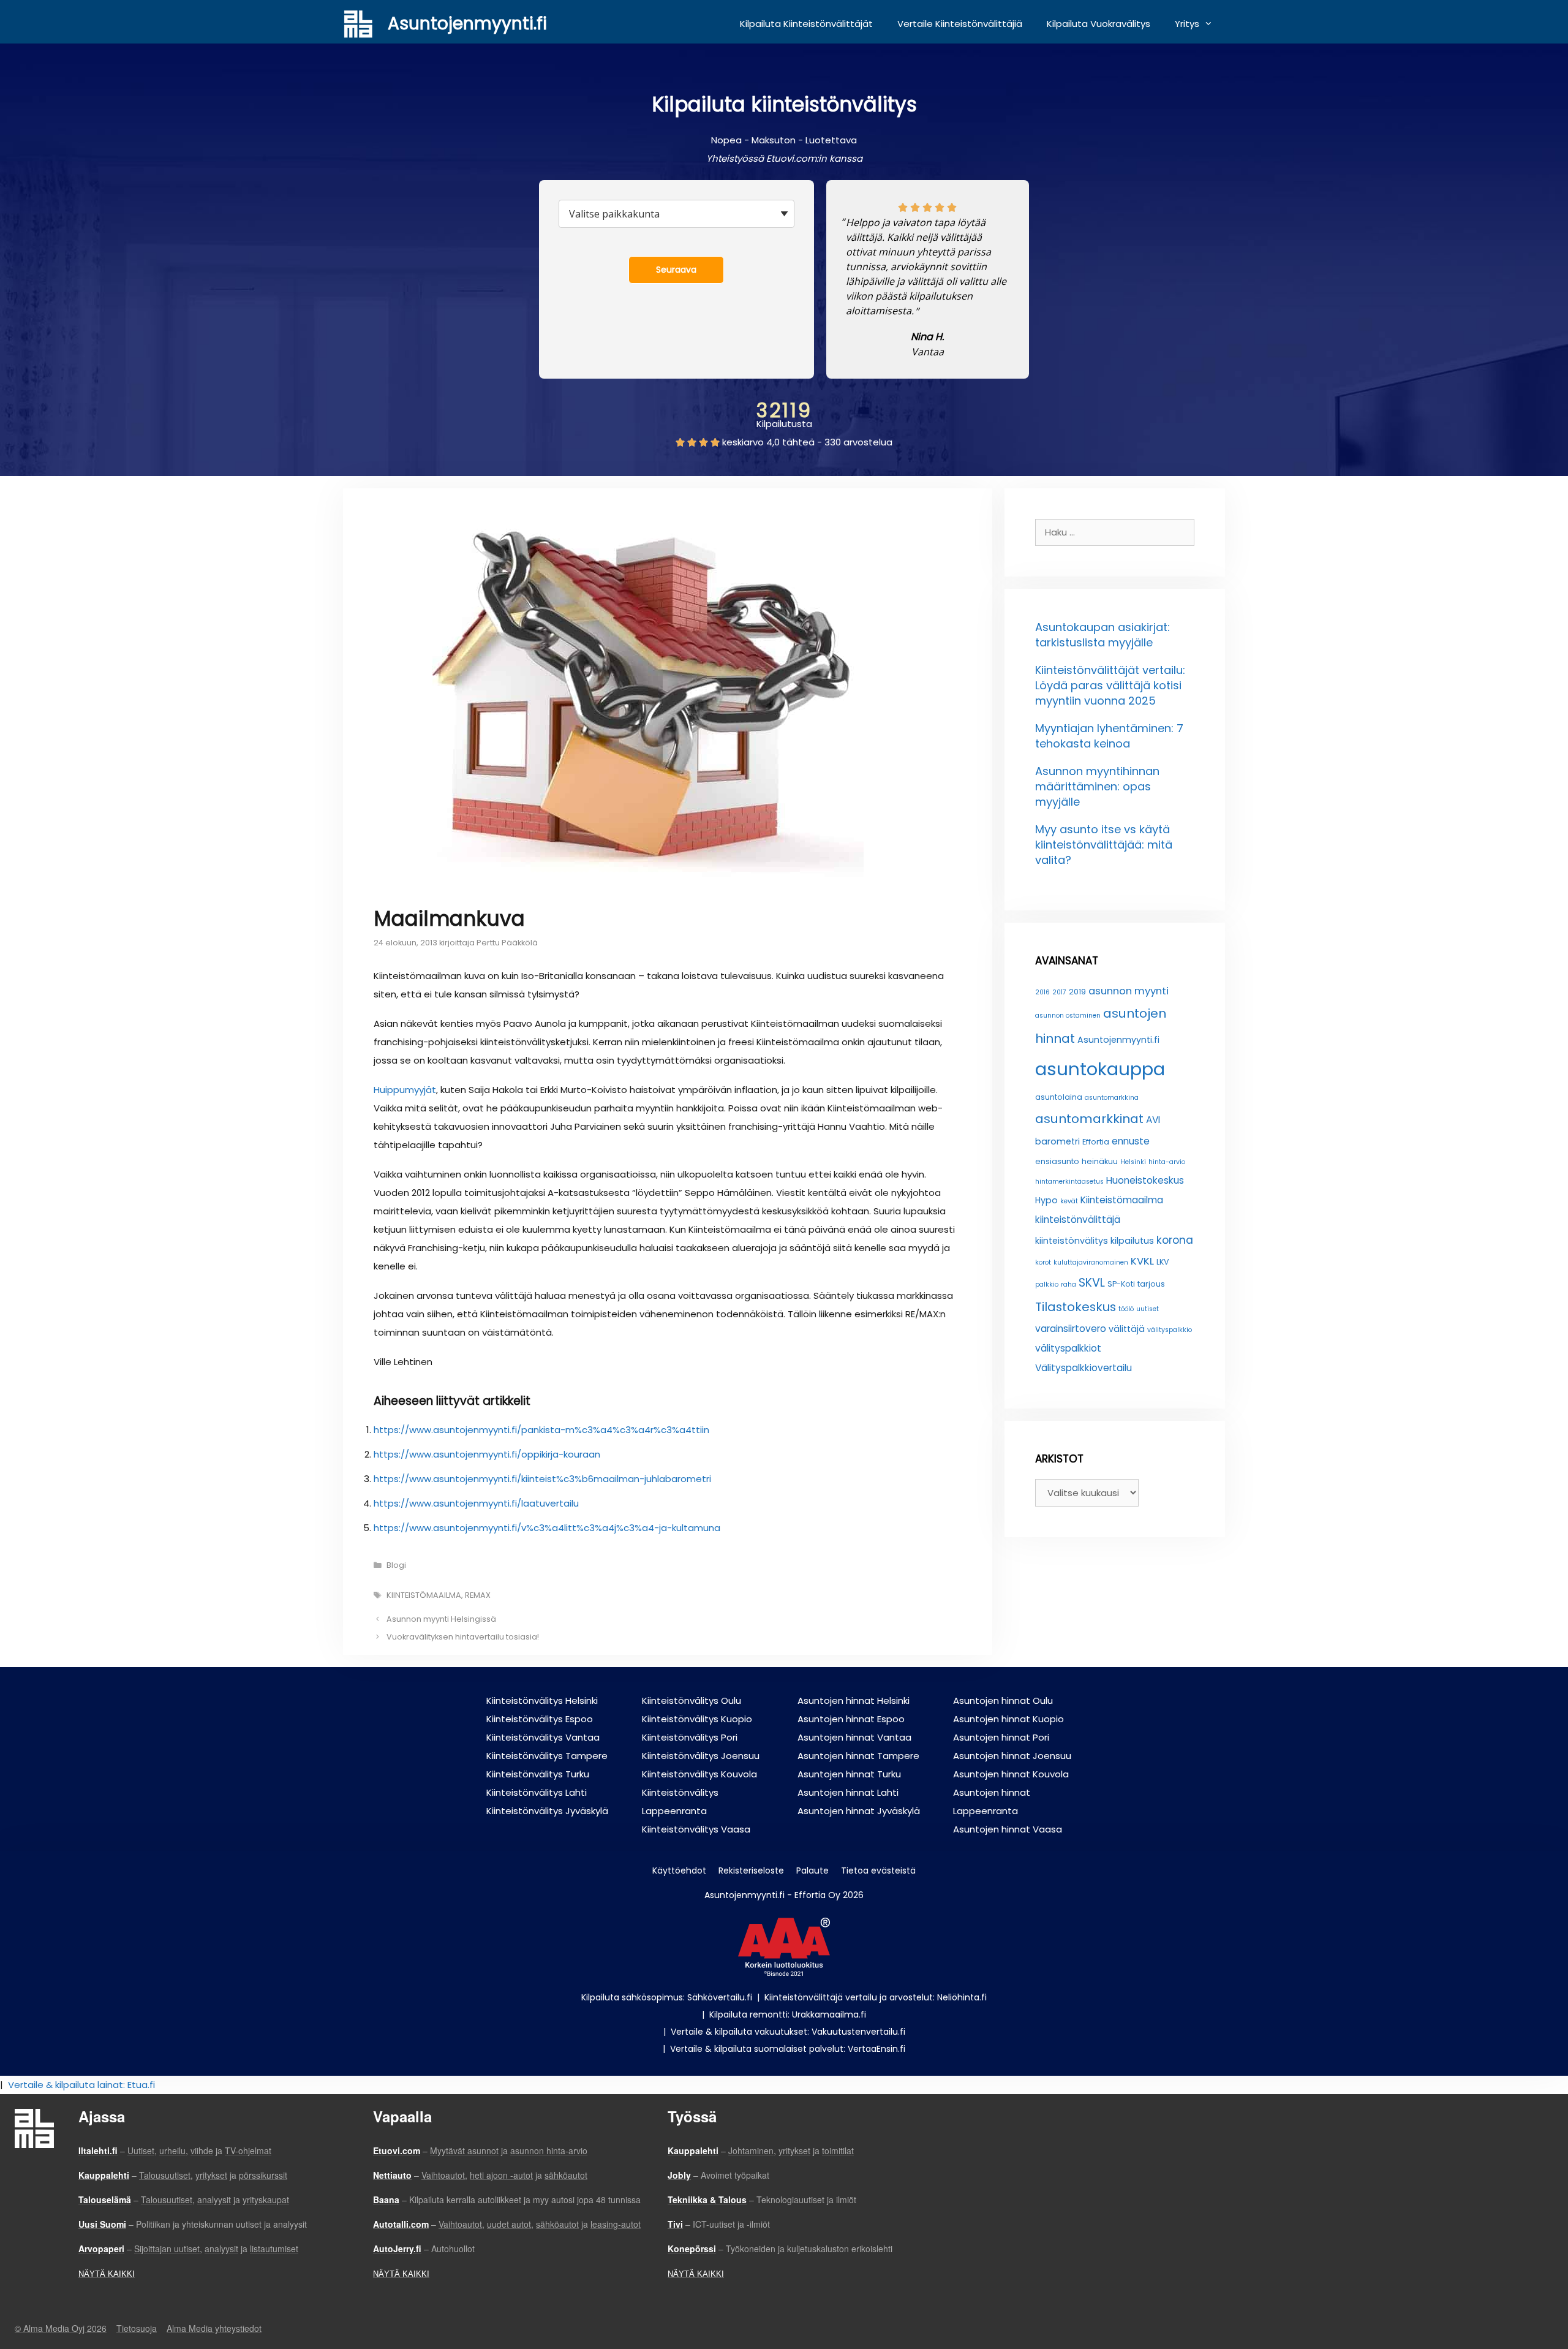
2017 (1059, 992)
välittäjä (1127, 1329)
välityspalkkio (1170, 1330)
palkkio (1047, 1284)
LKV (1163, 1262)
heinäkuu (1100, 1161)
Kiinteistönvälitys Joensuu (701, 1756)
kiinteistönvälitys (1072, 1241)
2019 (1077, 992)
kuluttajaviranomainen (1091, 1262)
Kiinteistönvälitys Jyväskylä (547, 1811)
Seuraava (676, 270)
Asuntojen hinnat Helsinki (854, 1700)
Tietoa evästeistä (878, 1870)
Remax (478, 1595)
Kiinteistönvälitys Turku (538, 1774)
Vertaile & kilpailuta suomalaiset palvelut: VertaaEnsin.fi (788, 2049)
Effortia (1096, 1142)
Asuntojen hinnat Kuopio (1008, 1719)
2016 (1042, 992)
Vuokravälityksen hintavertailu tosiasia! (463, 1637)
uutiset (1148, 1309)
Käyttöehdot (679, 1870)
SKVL (1092, 1283)
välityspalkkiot (1068, 1348)
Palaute (812, 1870)
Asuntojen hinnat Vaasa (1008, 1829)
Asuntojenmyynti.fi (467, 24)
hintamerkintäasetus (1069, 1182)
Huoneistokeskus (1145, 1180)
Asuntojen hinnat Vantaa (854, 1737)
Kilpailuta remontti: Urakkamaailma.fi (788, 2014)
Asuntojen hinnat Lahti (848, 1792)
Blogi (396, 1565)
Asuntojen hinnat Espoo (851, 1719)
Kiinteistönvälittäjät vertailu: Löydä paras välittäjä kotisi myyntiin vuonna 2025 (1110, 685)
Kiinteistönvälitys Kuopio (697, 1719)
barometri (1057, 1141)
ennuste (1131, 1141)
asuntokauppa (1100, 1069)
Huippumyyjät (405, 1090)
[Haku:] (1115, 532)
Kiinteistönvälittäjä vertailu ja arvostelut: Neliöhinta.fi (876, 1997)
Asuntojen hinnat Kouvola (1011, 1774)
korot (1043, 1262)
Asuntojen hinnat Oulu (1003, 1700)
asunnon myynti (1129, 991)
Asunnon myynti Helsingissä (441, 1619)
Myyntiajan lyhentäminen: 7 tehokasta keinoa (1109, 736)
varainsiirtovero (1071, 1329)
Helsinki (1133, 1162)
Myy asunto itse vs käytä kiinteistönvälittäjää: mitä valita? (1104, 845)
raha (1069, 1284)
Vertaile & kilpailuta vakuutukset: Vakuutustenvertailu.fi (788, 2032)
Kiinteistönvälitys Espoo (540, 1719)
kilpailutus (1132, 1241)
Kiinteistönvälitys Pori (690, 1737)
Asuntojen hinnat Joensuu (1012, 1756)
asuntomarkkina (1112, 1098)
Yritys (1187, 24)
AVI (1153, 1120)
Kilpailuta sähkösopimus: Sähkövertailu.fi (667, 1997)
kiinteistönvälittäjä (1078, 1220)
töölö (1126, 1309)
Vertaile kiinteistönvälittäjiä (960, 24)
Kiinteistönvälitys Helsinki (542, 1700)
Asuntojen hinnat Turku (849, 1774)
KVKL (1142, 1261)
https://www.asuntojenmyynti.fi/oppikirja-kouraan (487, 1454)
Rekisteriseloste (751, 1870)
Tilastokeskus (1076, 1307)
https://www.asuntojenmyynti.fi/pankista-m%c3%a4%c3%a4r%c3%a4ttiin (541, 1430)
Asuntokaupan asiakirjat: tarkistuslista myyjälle (1102, 635)
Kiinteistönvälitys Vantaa (543, 1737)
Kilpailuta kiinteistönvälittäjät (806, 24)
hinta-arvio (1167, 1162)
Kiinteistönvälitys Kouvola (699, 1774)
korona (1175, 1240)
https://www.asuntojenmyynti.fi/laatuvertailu (476, 1503)
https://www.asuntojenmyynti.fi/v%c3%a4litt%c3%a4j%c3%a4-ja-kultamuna (547, 1528)
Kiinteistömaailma (424, 1595)
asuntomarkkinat (1089, 1119)
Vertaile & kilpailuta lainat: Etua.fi (81, 2085)
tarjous (1151, 1284)
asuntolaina (1059, 1097)
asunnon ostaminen (1068, 1016)
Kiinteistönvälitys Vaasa (696, 1829)
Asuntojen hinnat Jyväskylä (859, 1811)
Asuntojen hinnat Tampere (858, 1756)
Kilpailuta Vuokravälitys (1099, 24)
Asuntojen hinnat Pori (1001, 1737)
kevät (1069, 1201)
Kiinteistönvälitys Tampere (547, 1756)
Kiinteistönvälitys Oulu (692, 1700)
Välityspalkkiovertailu (1084, 1368)
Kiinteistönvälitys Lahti (537, 1792)
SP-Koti (1121, 1284)
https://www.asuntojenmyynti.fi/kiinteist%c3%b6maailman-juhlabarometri (542, 1479)
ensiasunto (1057, 1161)
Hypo (1046, 1200)
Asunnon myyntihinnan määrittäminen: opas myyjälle (1097, 786)
